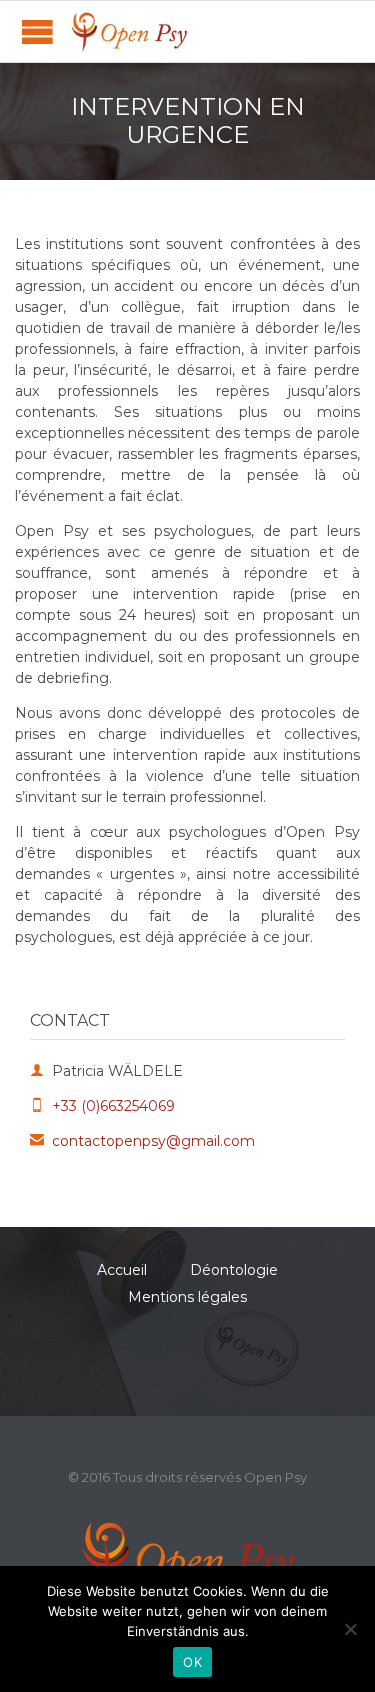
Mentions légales (187, 1297)
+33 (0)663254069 (102, 1106)
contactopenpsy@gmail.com (142, 1141)
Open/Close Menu (37, 31)
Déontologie (234, 1270)
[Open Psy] (130, 31)
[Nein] (350, 1629)
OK (192, 1662)
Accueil (122, 1270)
